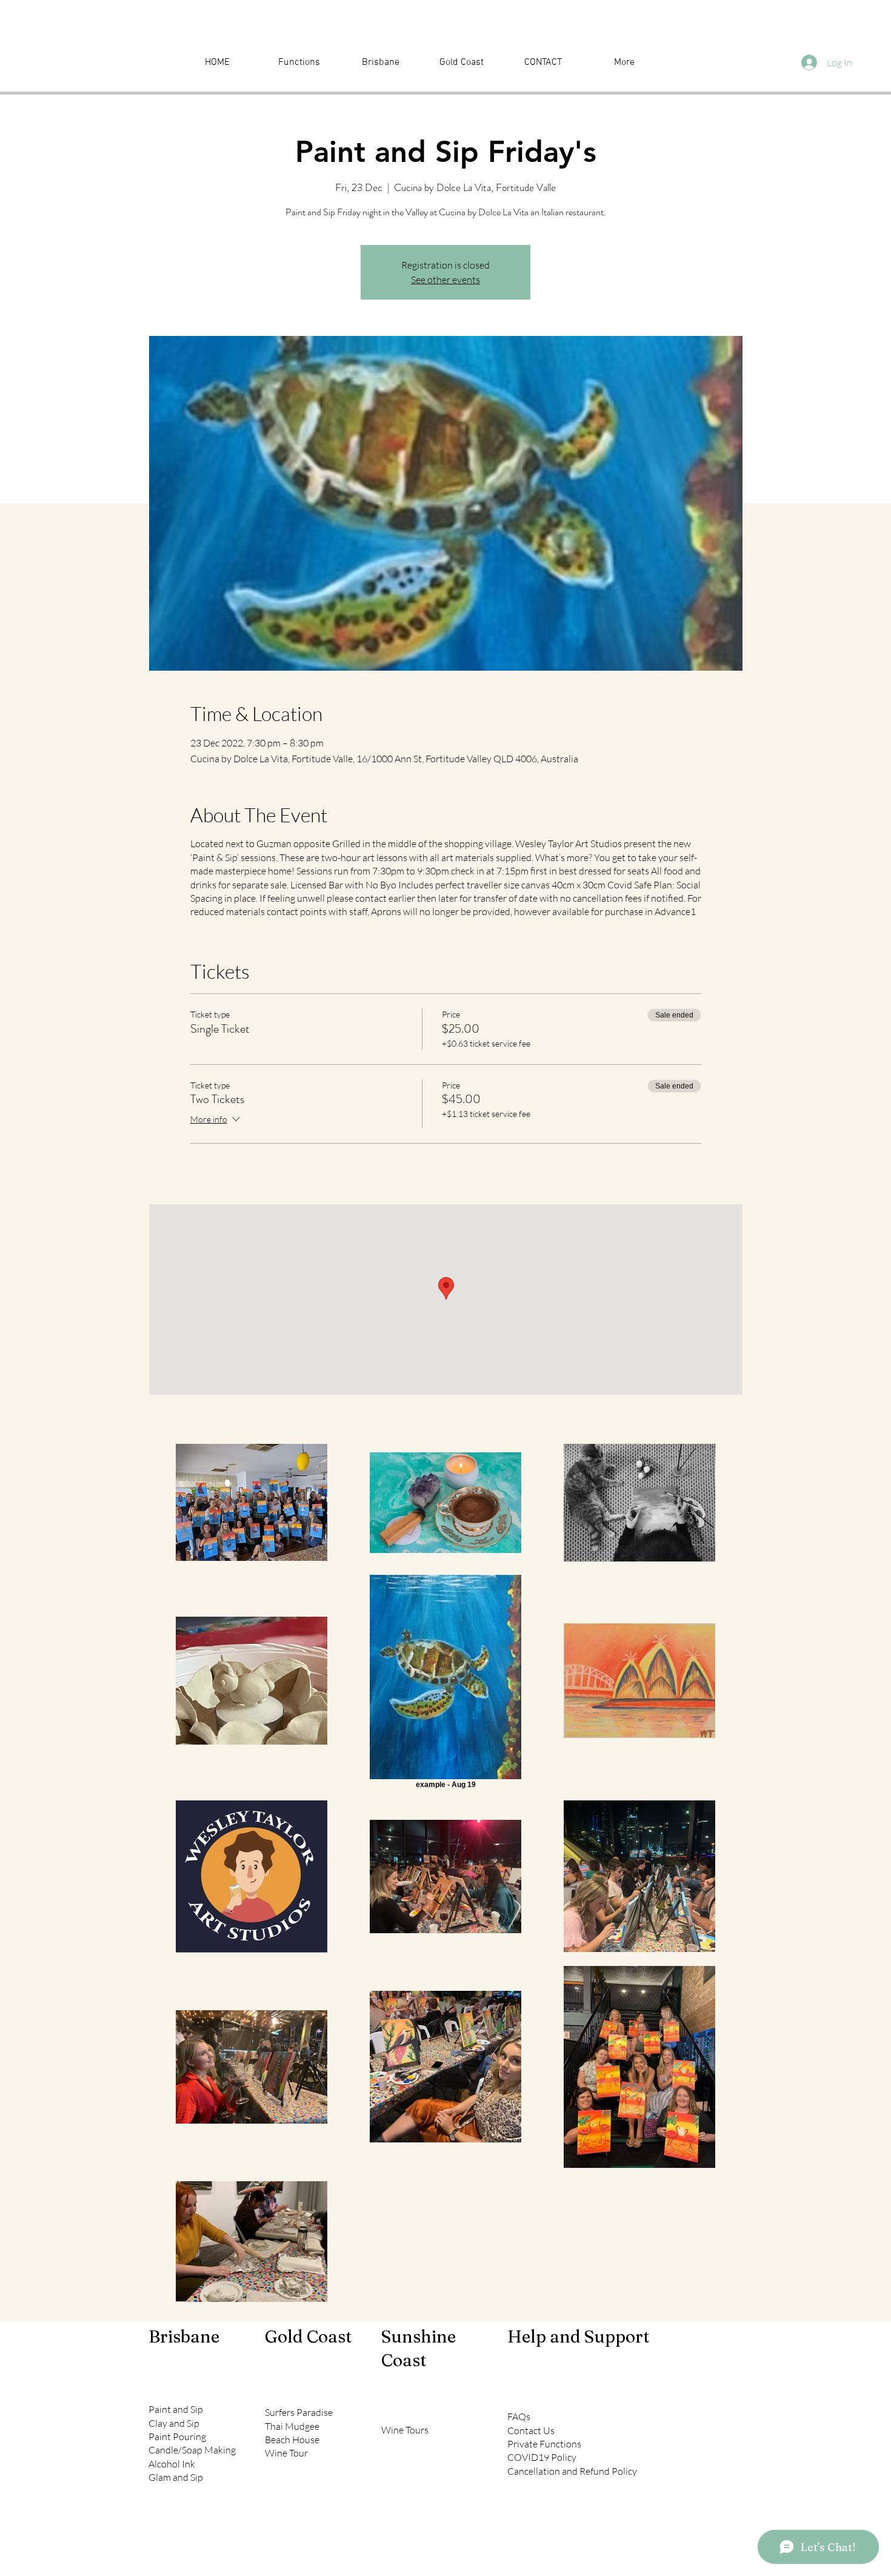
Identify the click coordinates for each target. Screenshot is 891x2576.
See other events (446, 280)
